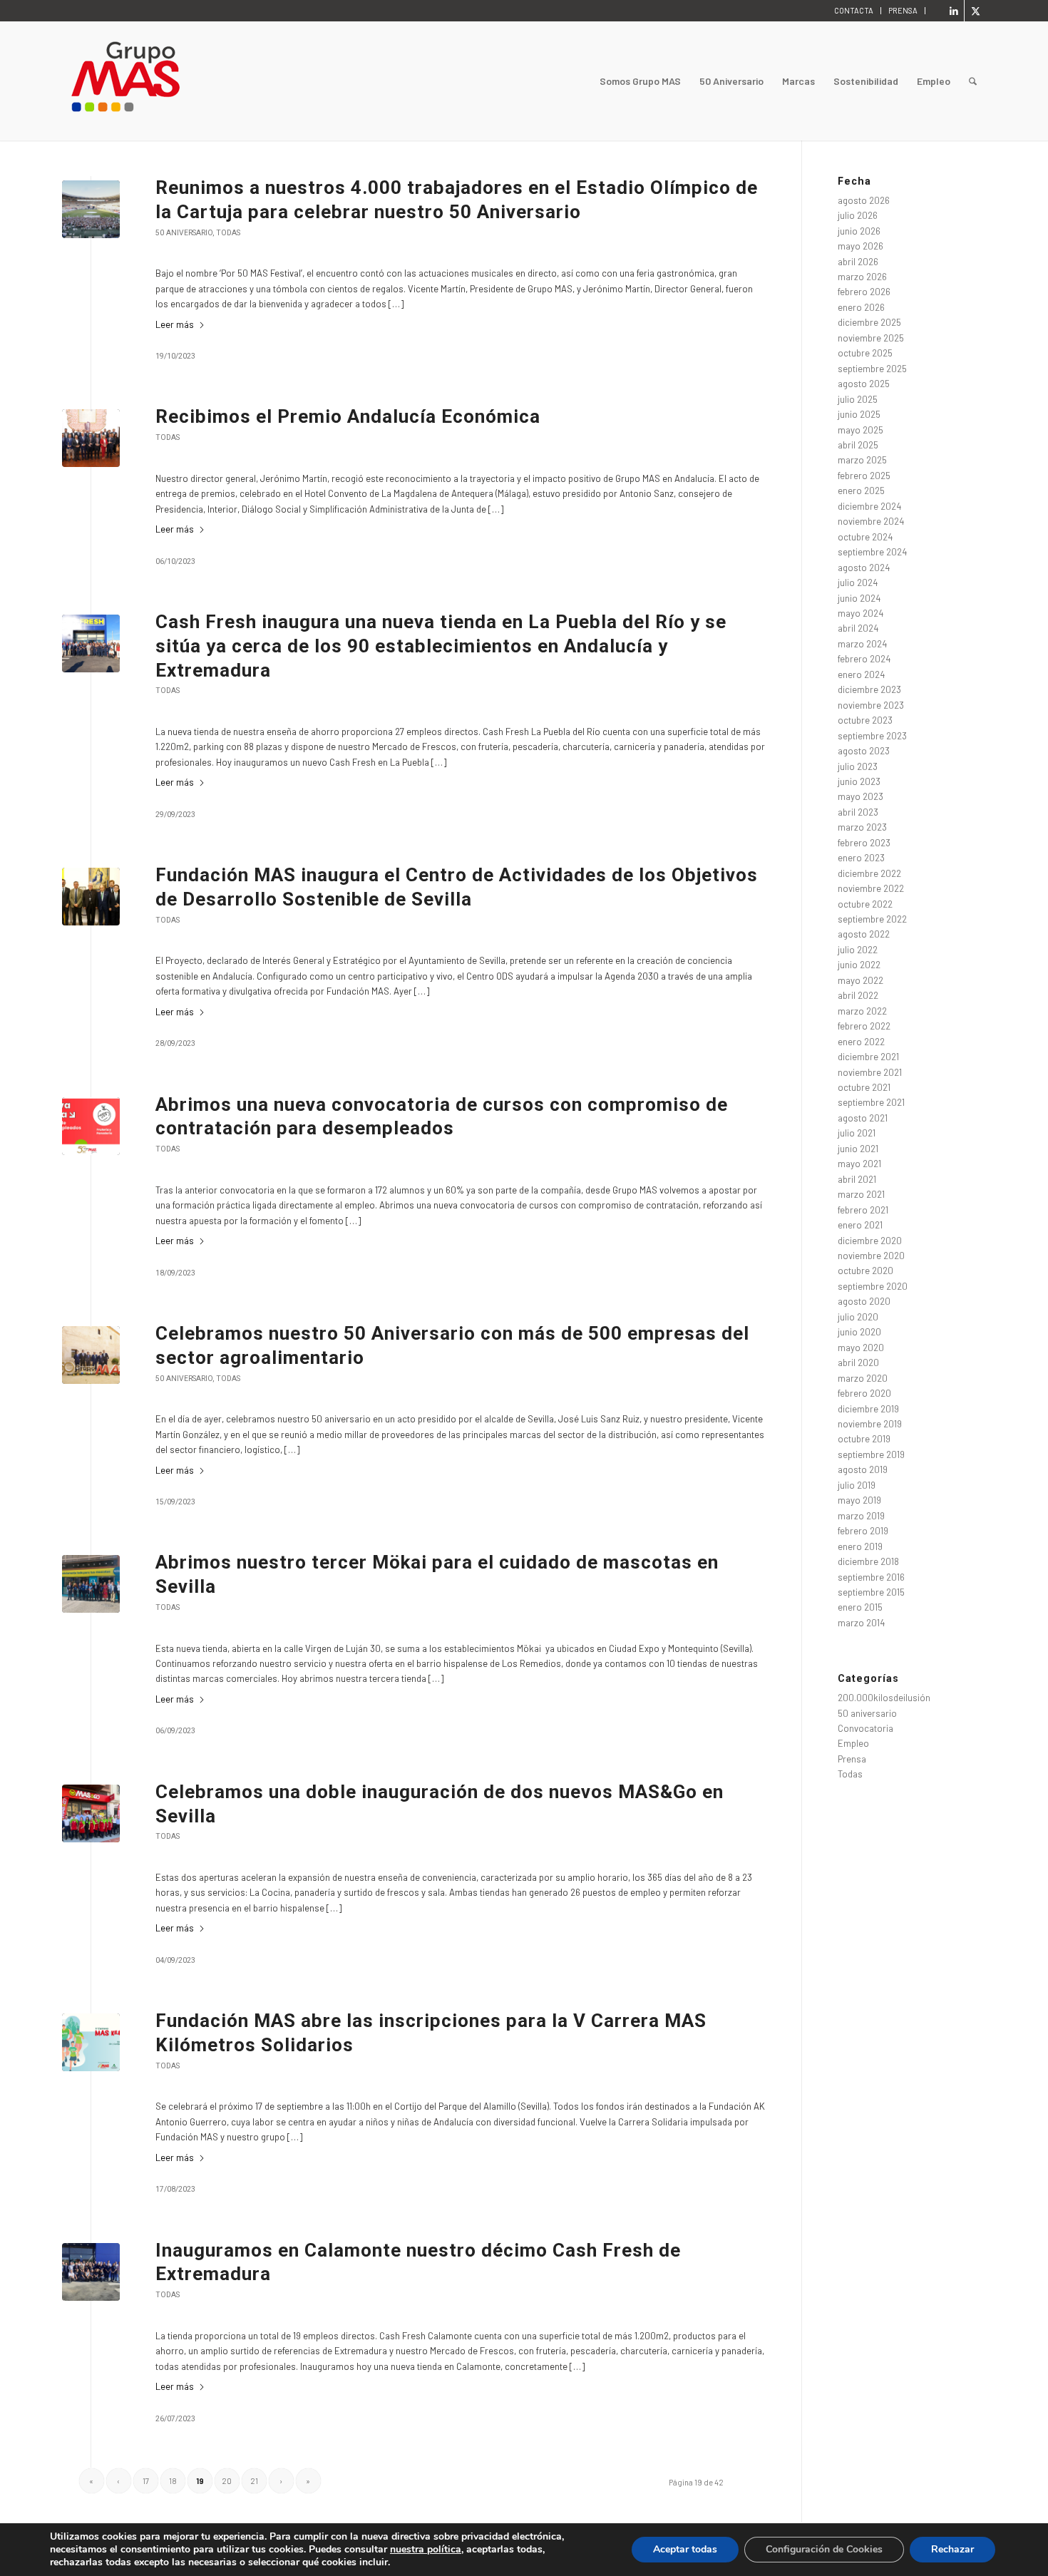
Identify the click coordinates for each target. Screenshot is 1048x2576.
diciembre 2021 (868, 1057)
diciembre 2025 (869, 322)
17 (146, 2481)
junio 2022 (859, 965)
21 (254, 2481)
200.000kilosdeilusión (884, 1698)
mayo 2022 (861, 980)
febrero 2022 (864, 1026)
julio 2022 (858, 950)
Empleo (853, 1743)
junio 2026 (859, 231)
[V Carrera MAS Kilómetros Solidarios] (91, 2042)
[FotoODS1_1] (91, 897)
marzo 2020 (863, 1378)
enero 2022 (861, 1042)
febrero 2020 (864, 1393)
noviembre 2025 (871, 338)
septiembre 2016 (871, 1577)
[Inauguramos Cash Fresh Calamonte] (91, 2272)
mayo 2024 (861, 613)
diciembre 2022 (869, 873)
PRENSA (903, 10)
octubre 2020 (865, 1271)
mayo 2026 (861, 246)
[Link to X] (975, 11)
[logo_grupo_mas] (183, 81)
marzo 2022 (862, 1011)
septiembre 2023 (872, 736)
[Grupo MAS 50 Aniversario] (91, 1355)
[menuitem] (854, 11)
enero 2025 (861, 491)
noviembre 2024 (871, 521)
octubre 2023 (865, 720)
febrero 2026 (864, 292)
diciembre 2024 (869, 506)
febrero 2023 (864, 843)
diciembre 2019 (868, 1409)
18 (173, 2481)
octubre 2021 (864, 1087)
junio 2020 (859, 1332)
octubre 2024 (865, 537)
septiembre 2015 (871, 1592)
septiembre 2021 (871, 1102)
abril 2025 (858, 445)
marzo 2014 (861, 1623)
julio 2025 (858, 399)
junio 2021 (858, 1149)
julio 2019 (857, 1485)
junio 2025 (859, 414)
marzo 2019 (861, 1516)
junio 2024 (859, 598)
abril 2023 (858, 812)
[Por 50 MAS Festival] (91, 209)
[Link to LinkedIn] (954, 11)
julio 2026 (858, 215)
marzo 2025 (862, 460)
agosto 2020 (864, 1301)
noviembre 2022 (871, 888)
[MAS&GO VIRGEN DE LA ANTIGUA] (91, 1813)
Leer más (175, 324)
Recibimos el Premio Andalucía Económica (348, 416)
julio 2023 (858, 766)
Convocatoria (865, 1728)
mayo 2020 (861, 1348)
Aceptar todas (685, 2549)
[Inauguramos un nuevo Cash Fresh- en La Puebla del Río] (91, 643)
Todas (228, 233)
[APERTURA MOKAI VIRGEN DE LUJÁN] (91, 1584)
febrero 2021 (863, 1210)
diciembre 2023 (869, 689)
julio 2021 (857, 1133)
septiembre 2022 (872, 919)
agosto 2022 (864, 934)
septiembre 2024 (872, 552)
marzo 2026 (862, 277)
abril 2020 (858, 1363)
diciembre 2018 (868, 1561)
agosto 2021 (863, 1118)
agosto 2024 (864, 568)
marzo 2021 (861, 1194)
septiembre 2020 (873, 1286)
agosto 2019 (863, 1469)
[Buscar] (973, 81)
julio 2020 (858, 1317)
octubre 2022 (865, 904)
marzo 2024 (862, 644)
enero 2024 (861, 674)
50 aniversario (184, 233)
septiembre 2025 (872, 369)
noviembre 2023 (871, 705)
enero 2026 (861, 307)
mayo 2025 (861, 430)
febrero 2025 (864, 476)
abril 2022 (858, 995)
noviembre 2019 (870, 1424)
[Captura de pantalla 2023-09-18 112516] (91, 1126)
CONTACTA (854, 10)
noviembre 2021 (870, 1072)
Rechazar (952, 2549)
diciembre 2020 (870, 1241)
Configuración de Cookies (824, 2549)
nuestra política (426, 2549)
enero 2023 (861, 858)
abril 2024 (858, 628)
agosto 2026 (864, 200)
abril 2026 (858, 262)
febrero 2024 (864, 659)
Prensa (852, 1759)
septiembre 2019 (871, 1454)
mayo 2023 (861, 796)
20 (227, 2481)
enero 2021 (860, 1225)
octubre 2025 (865, 353)
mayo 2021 (859, 1164)
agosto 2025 (864, 384)
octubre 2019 (864, 1439)
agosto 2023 (864, 751)
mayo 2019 (859, 1500)
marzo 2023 (862, 827)
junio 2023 (859, 781)
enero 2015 (860, 1607)
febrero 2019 (863, 1531)
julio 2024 (858, 583)
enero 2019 (860, 1546)
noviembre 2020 (871, 1256)
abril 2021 (857, 1179)
